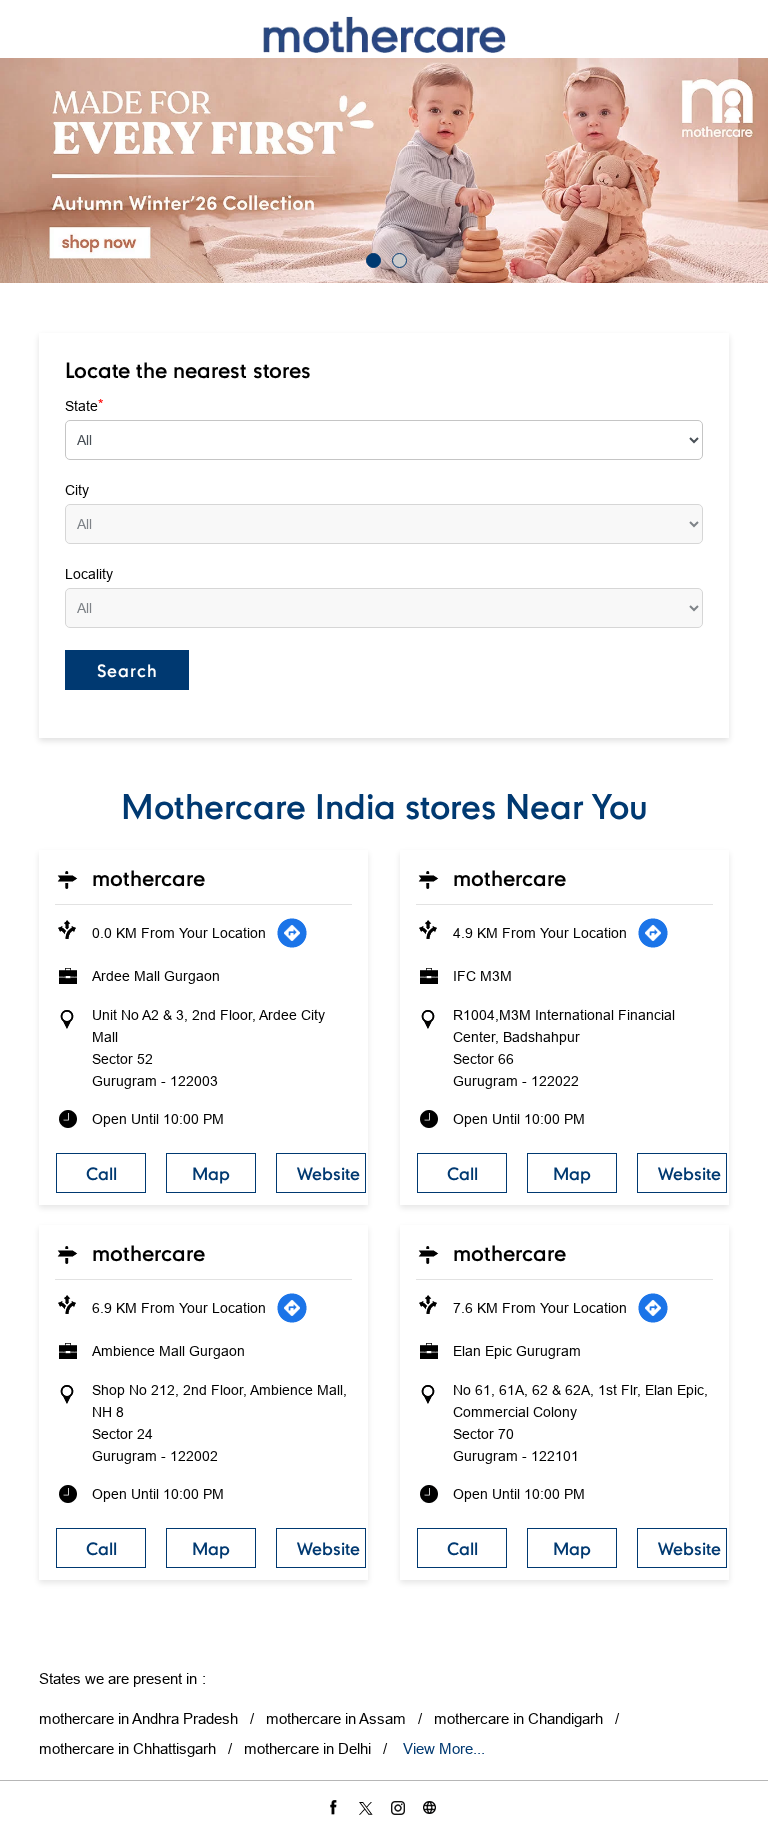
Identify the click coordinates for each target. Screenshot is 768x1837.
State (84, 405)
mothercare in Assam (336, 1718)
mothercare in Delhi (307, 1748)
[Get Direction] (292, 933)
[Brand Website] (432, 1807)
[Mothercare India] (384, 34)
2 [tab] (397, 258)
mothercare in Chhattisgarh (127, 1748)
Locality (89, 574)
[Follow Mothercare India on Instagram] (400, 1807)
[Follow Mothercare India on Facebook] (336, 1807)
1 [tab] (371, 258)
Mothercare (148, 878)
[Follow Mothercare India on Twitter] (368, 1807)
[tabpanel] (384, 170)
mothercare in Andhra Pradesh (138, 1718)
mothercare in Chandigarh (518, 1718)
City (77, 490)
